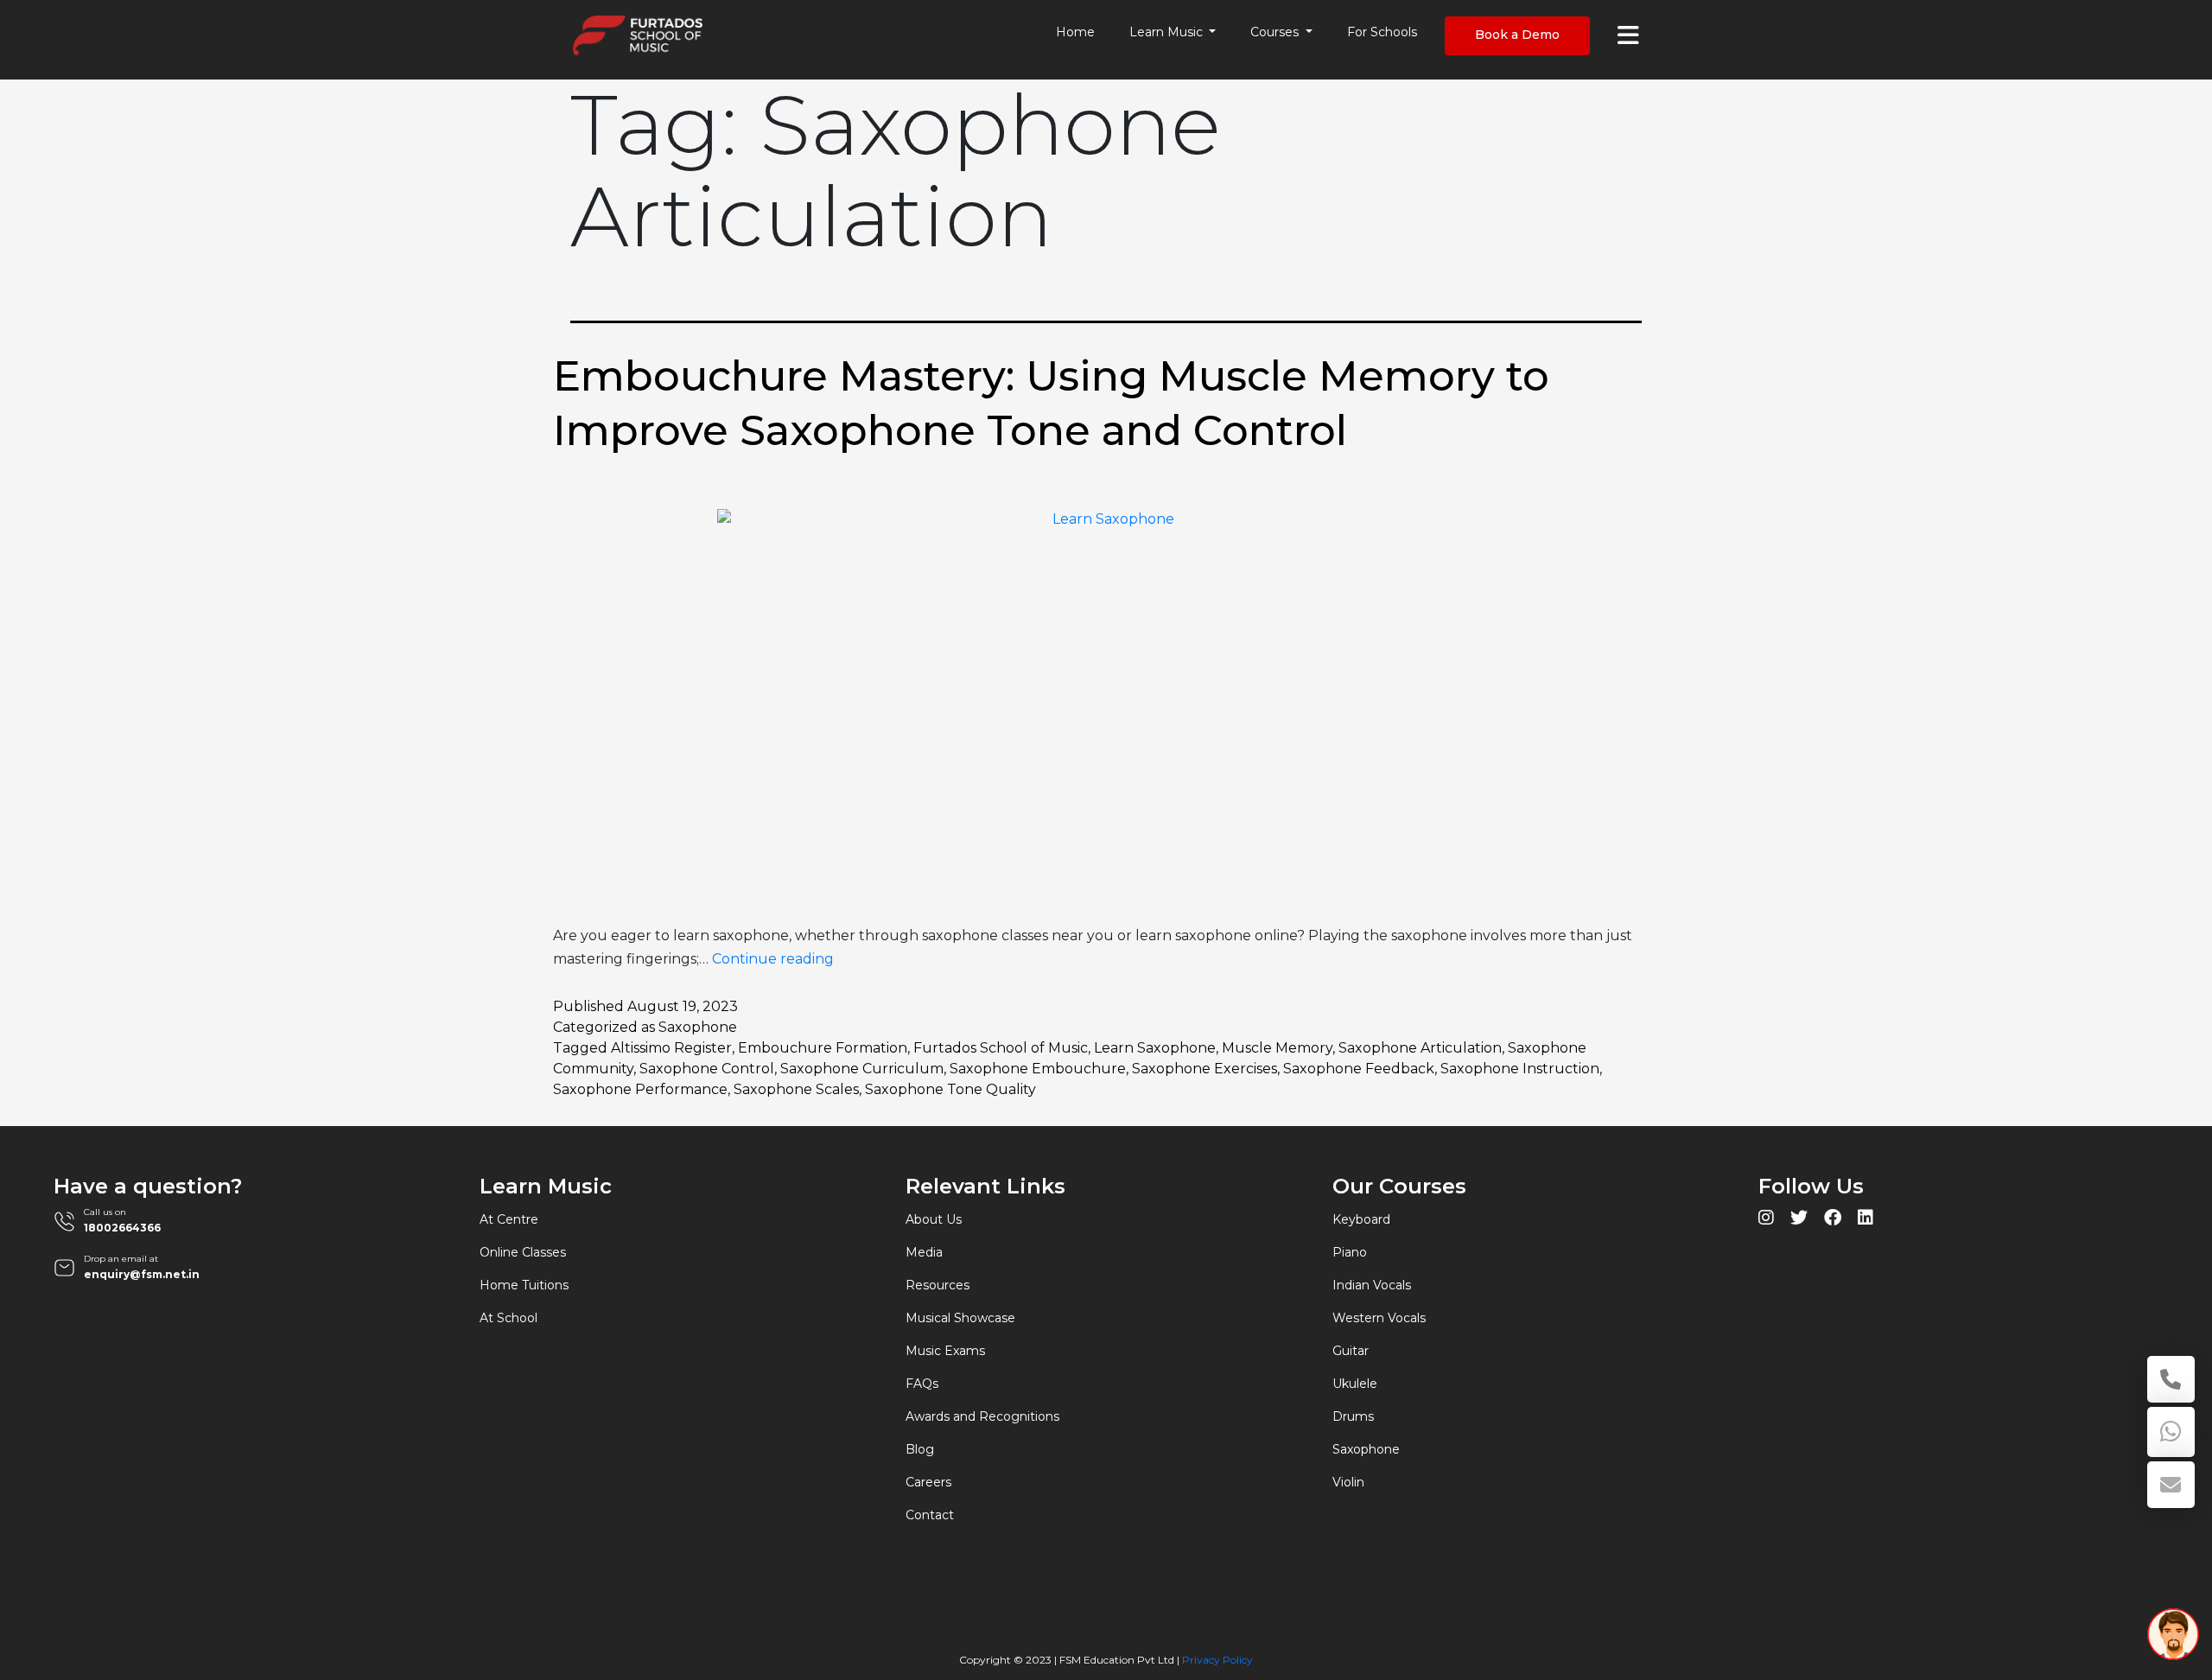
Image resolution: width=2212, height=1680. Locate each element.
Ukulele (1355, 1384)
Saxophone (698, 1027)
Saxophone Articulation (1420, 1048)
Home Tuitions (524, 1285)
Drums (1353, 1416)
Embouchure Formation (823, 1048)
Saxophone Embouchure (1038, 1069)
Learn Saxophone (1155, 1048)
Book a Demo (1517, 35)
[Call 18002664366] (2171, 1379)
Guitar (1351, 1351)
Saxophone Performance (640, 1089)
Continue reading (773, 959)
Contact (930, 1515)
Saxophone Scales (796, 1089)
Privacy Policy (1217, 1660)
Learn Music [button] (1168, 32)
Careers (928, 1482)
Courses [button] (1276, 32)
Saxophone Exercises (1205, 1069)
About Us (934, 1219)
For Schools (1382, 32)
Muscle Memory (1277, 1048)
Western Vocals (1379, 1318)
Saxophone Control (707, 1069)
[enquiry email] (2171, 1485)
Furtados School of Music (1001, 1048)
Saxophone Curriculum (862, 1069)
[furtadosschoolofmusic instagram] (1766, 1220)
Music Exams (945, 1351)
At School (509, 1318)
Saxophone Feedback (1359, 1069)
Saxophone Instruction (1520, 1069)
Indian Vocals (1372, 1285)
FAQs (922, 1384)
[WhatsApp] (2171, 1432)
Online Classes (523, 1252)
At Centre (509, 1219)
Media (924, 1252)
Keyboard (1361, 1219)
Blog (920, 1449)
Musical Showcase (960, 1318)
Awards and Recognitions (982, 1416)
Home (1075, 32)
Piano (1350, 1252)
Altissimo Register (671, 1048)
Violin (1348, 1482)
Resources (938, 1285)
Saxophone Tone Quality (950, 1089)
